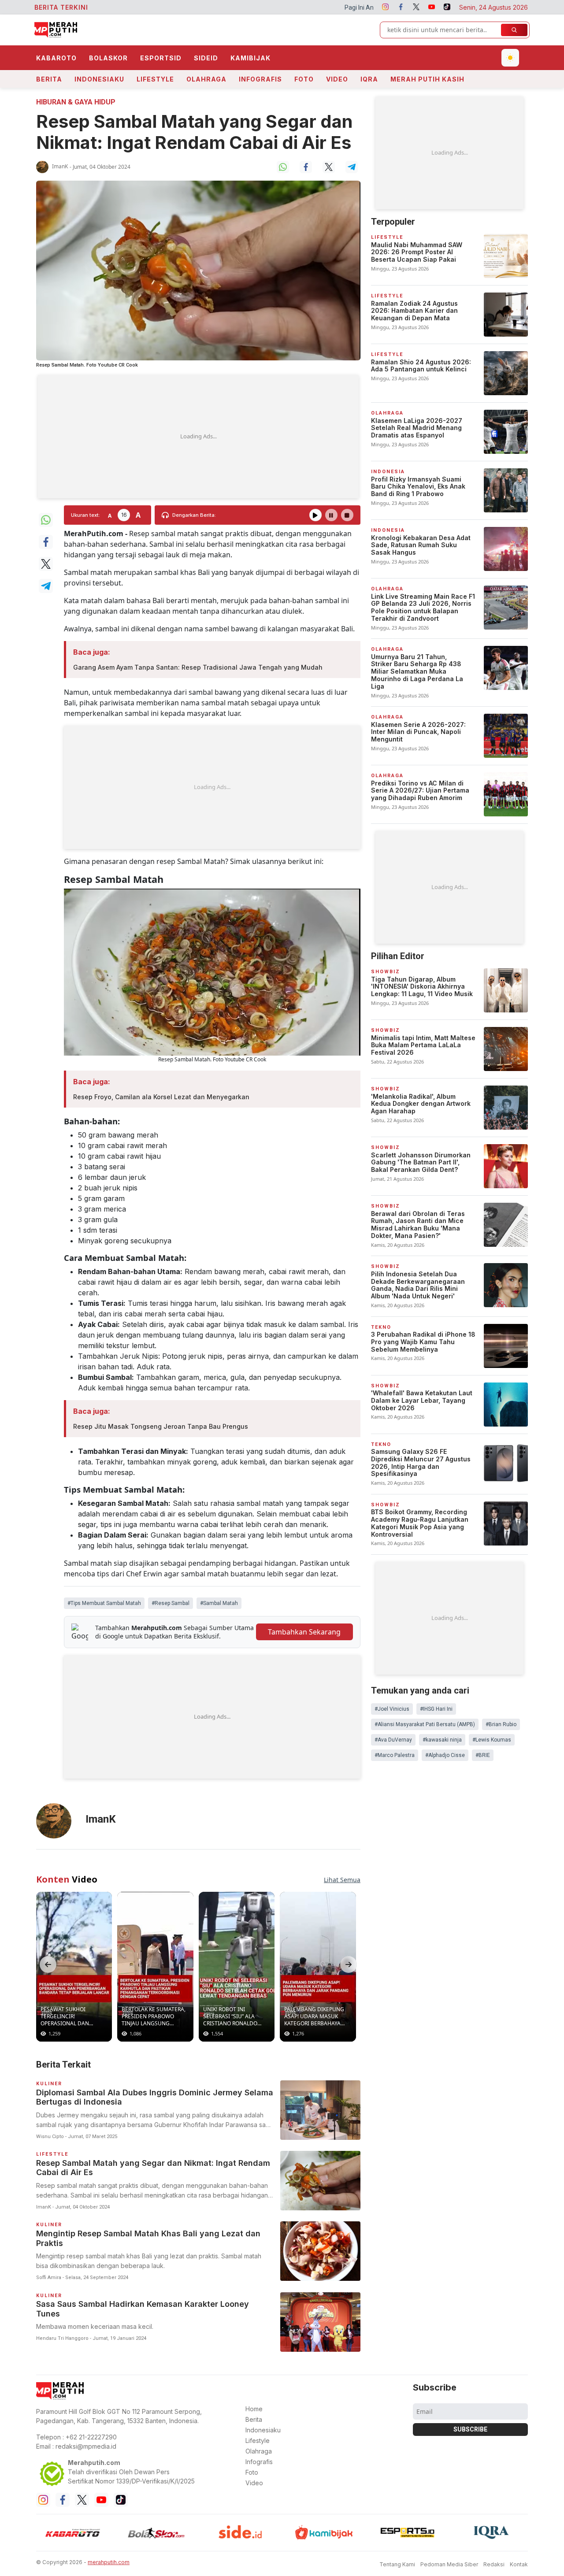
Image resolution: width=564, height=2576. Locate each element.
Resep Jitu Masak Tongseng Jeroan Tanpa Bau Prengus (161, 1426)
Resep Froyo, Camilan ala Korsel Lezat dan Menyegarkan (161, 1097)
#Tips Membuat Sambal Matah (104, 1603)
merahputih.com (109, 2562)
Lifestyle (155, 79)
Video (337, 79)
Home (254, 2409)
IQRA (369, 79)
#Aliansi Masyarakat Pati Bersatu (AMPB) (425, 1724)
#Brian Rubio (501, 1724)
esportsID (161, 58)
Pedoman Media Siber (449, 2564)
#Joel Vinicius (392, 1709)
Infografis (260, 79)
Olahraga (206, 79)
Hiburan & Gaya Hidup (76, 102)
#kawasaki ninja (442, 1740)
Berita (49, 79)
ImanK (60, 166)
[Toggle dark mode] (510, 58)
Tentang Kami (397, 2564)
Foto (304, 79)
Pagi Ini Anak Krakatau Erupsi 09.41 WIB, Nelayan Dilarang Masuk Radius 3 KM (335, 7)
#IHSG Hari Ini (436, 1709)
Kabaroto (56, 58)
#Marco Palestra (395, 1755)
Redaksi (494, 2564)
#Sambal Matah (219, 1603)
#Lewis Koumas (492, 1740)
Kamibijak (250, 58)
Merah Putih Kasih (427, 79)
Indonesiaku (99, 79)
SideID (206, 58)
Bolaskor (108, 58)
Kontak (519, 2564)
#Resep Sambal (171, 1603)
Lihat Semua (342, 1880)
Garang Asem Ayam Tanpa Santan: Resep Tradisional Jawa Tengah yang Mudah (198, 667)
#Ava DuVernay (393, 1740)
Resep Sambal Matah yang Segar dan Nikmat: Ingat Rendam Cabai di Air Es (194, 132)
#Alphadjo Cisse (445, 1755)
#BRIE (483, 1755)
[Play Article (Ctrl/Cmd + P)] (315, 515)
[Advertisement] (198, 437)
